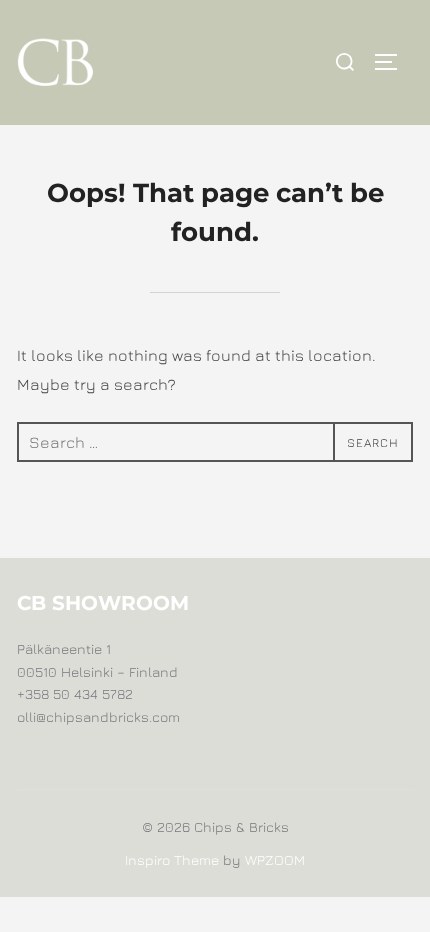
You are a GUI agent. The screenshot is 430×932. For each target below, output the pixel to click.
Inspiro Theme (172, 859)
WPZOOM (275, 859)
